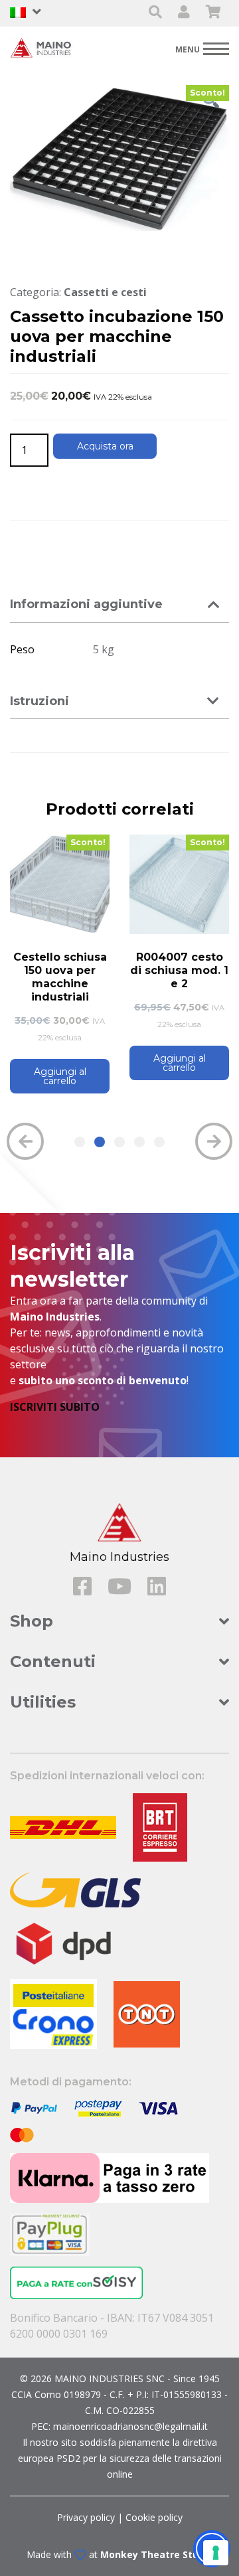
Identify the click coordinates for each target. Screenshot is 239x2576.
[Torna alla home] (43, 47)
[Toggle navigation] (202, 48)
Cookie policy (154, 2517)
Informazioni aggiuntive (86, 604)
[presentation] (25, 1141)
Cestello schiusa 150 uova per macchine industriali (60, 977)
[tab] (119, 605)
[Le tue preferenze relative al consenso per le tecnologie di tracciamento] (216, 2553)
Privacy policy (86, 2517)
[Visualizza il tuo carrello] (213, 13)
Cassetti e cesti (105, 292)
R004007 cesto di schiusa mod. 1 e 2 (179, 970)
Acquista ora (105, 446)
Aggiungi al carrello (60, 1076)
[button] (80, 1142)
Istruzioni (40, 701)
